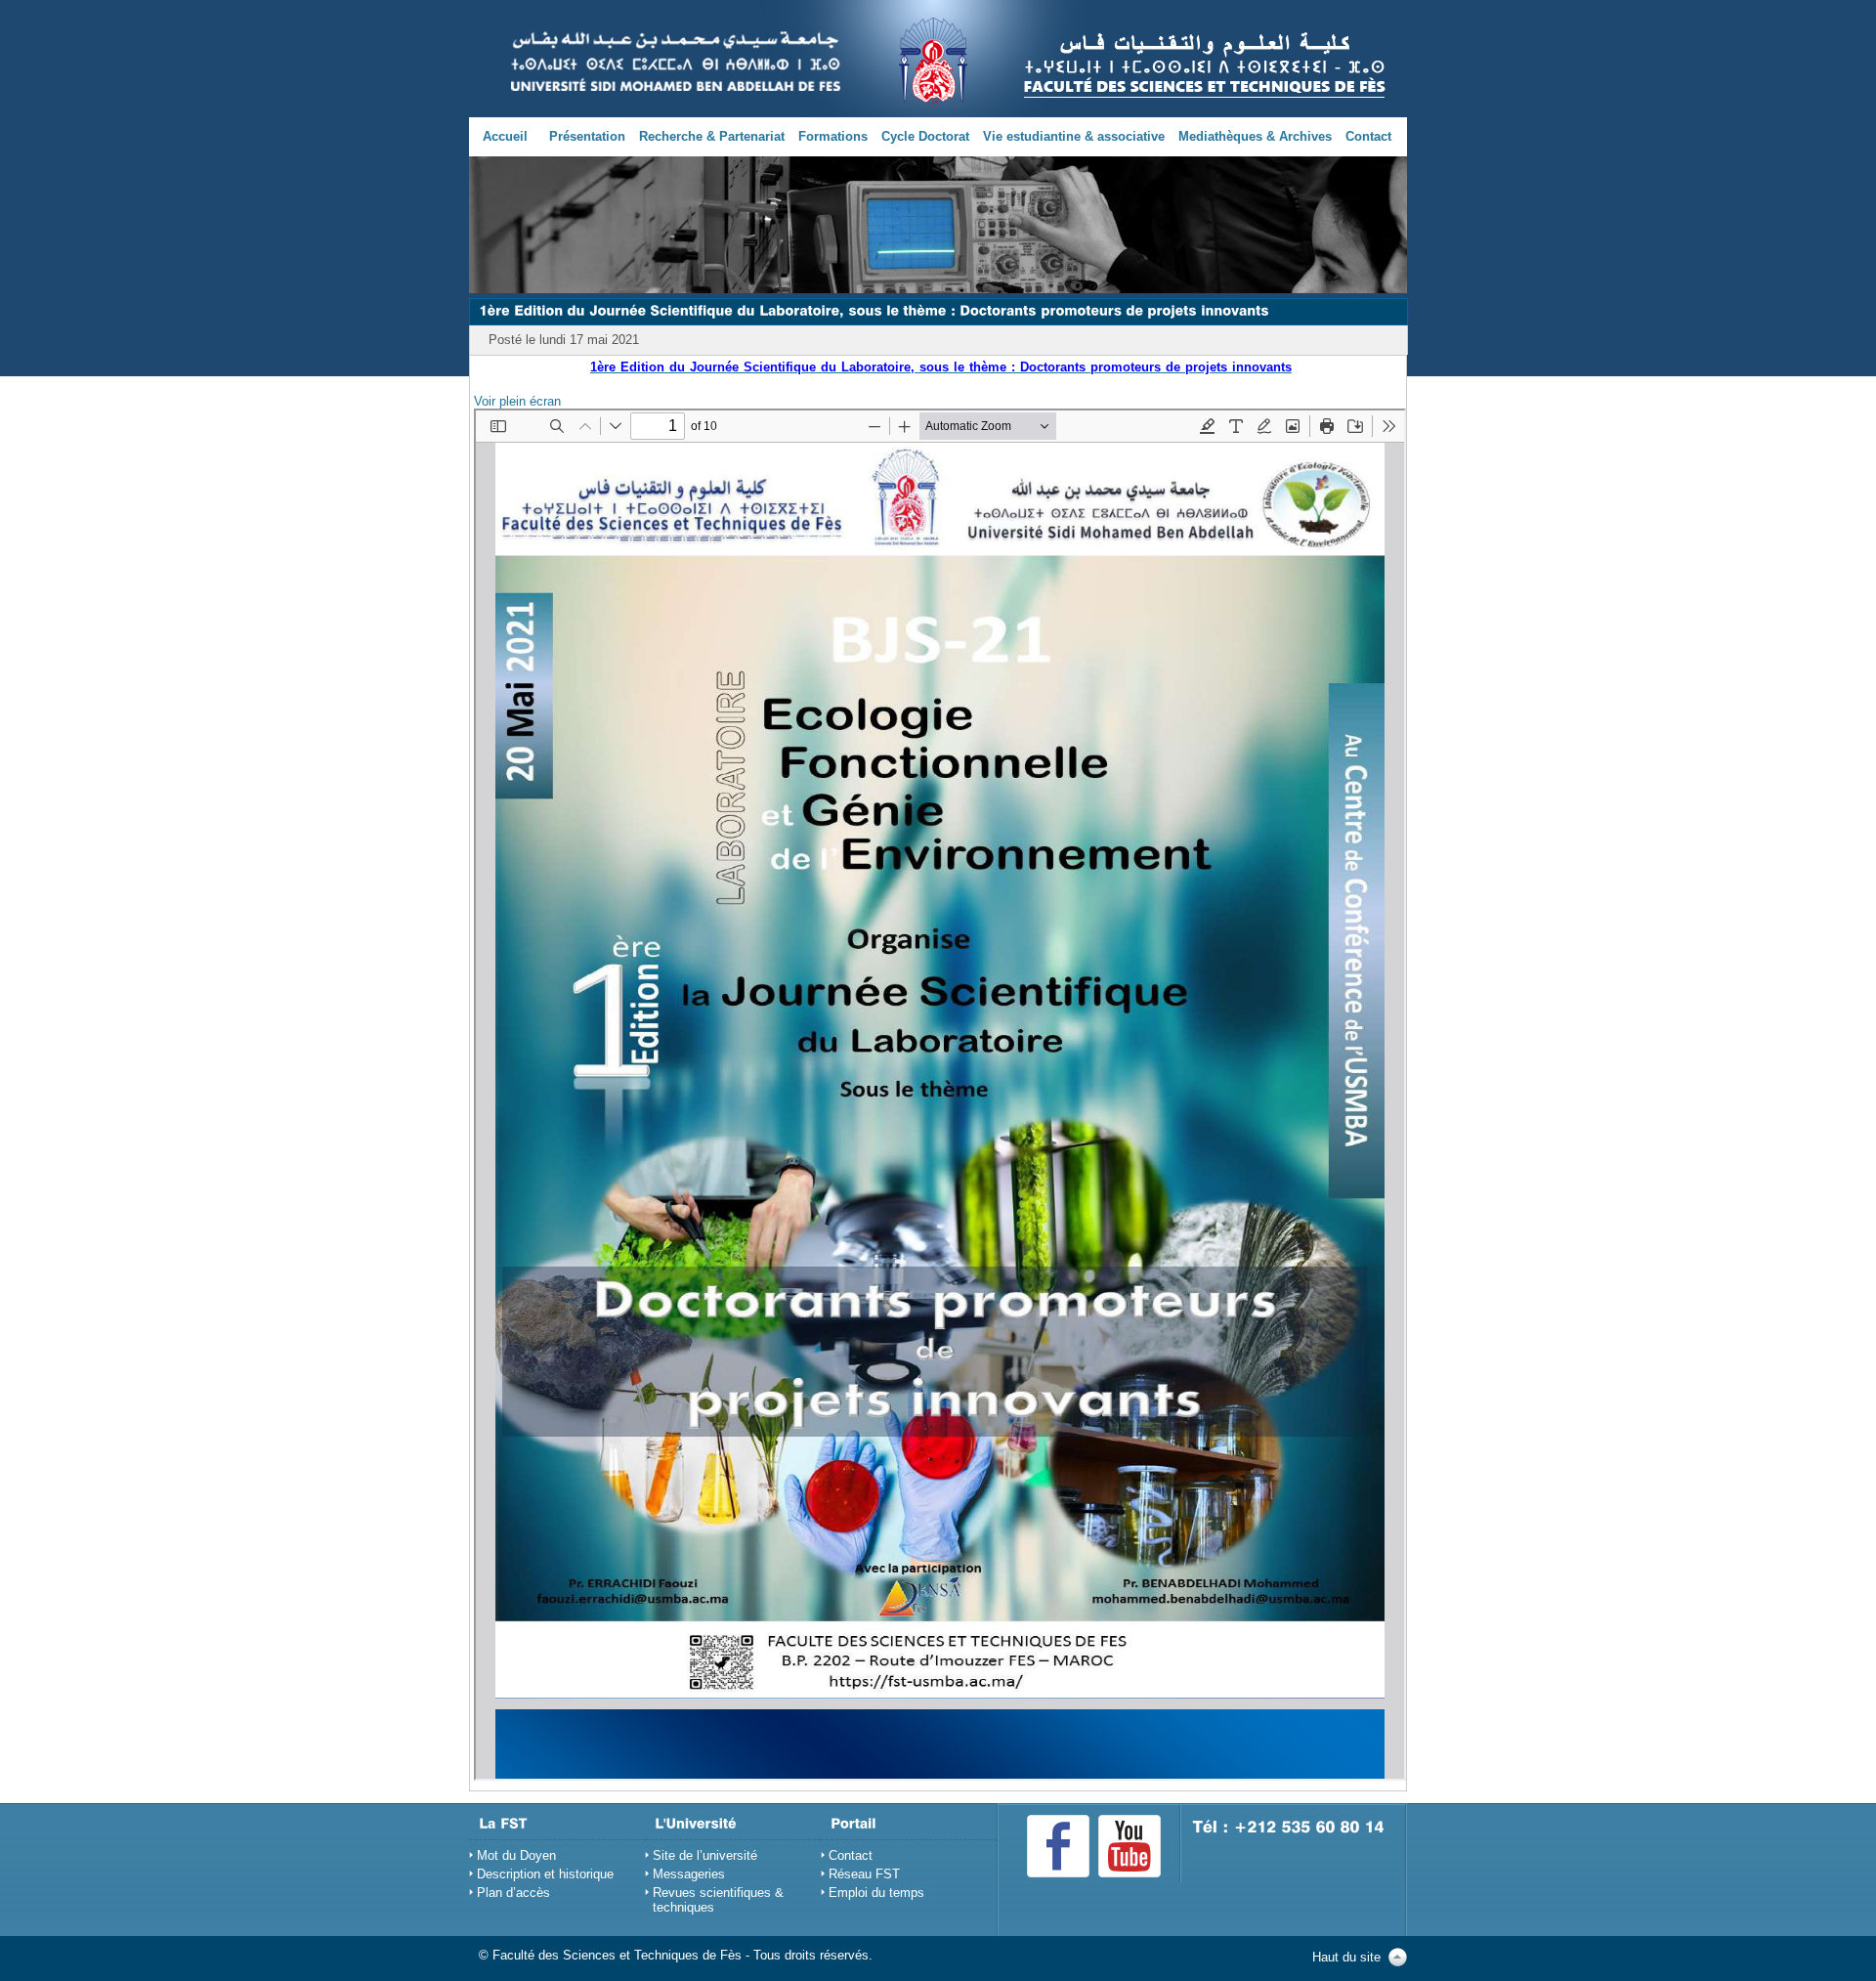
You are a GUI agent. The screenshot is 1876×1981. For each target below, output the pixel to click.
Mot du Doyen (516, 1855)
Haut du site (1346, 1957)
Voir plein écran (517, 401)
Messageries (689, 1874)
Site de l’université (705, 1855)
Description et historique (545, 1874)
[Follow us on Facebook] (1058, 1846)
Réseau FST (864, 1874)
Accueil (505, 136)
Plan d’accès (513, 1893)
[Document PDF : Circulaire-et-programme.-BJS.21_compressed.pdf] (940, 1095)
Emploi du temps (876, 1893)
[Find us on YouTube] (1130, 1846)
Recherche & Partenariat (712, 136)
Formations (833, 136)
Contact (1368, 136)
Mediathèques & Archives (1255, 136)
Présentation (587, 136)
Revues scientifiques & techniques (718, 1900)
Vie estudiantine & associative (1074, 136)
